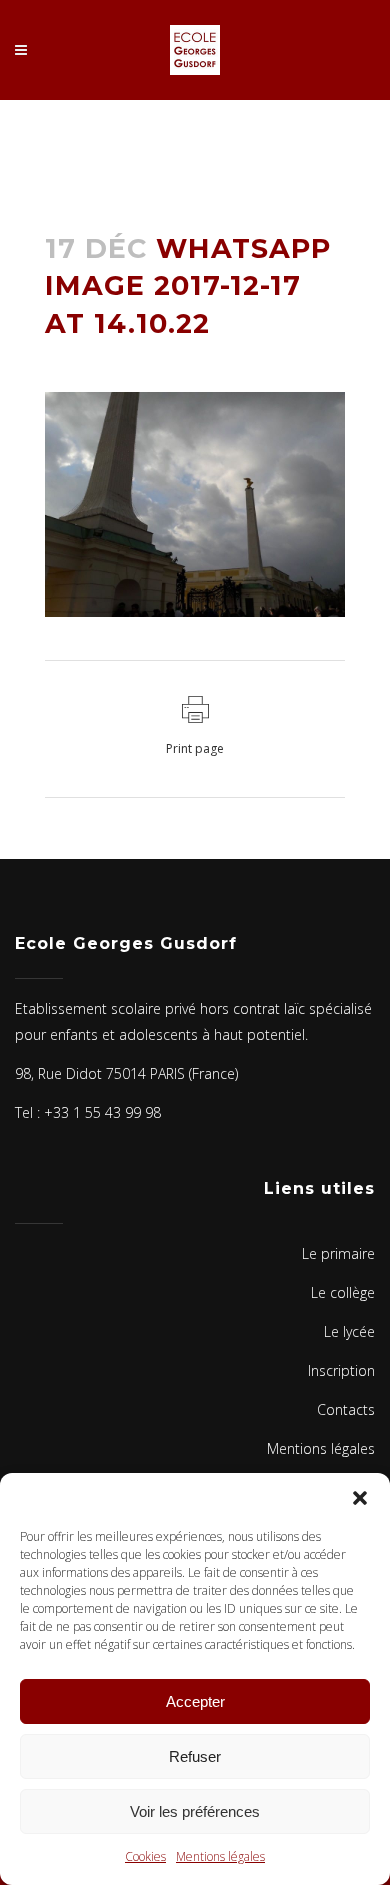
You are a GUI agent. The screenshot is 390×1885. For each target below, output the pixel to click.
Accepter (195, 1701)
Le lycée (349, 1331)
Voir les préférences (195, 1811)
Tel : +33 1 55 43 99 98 (88, 1112)
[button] (360, 1498)
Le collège (343, 1292)
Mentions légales (220, 1856)
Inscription (341, 1370)
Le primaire (338, 1253)
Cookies (145, 1856)
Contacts (346, 1409)
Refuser (195, 1756)
